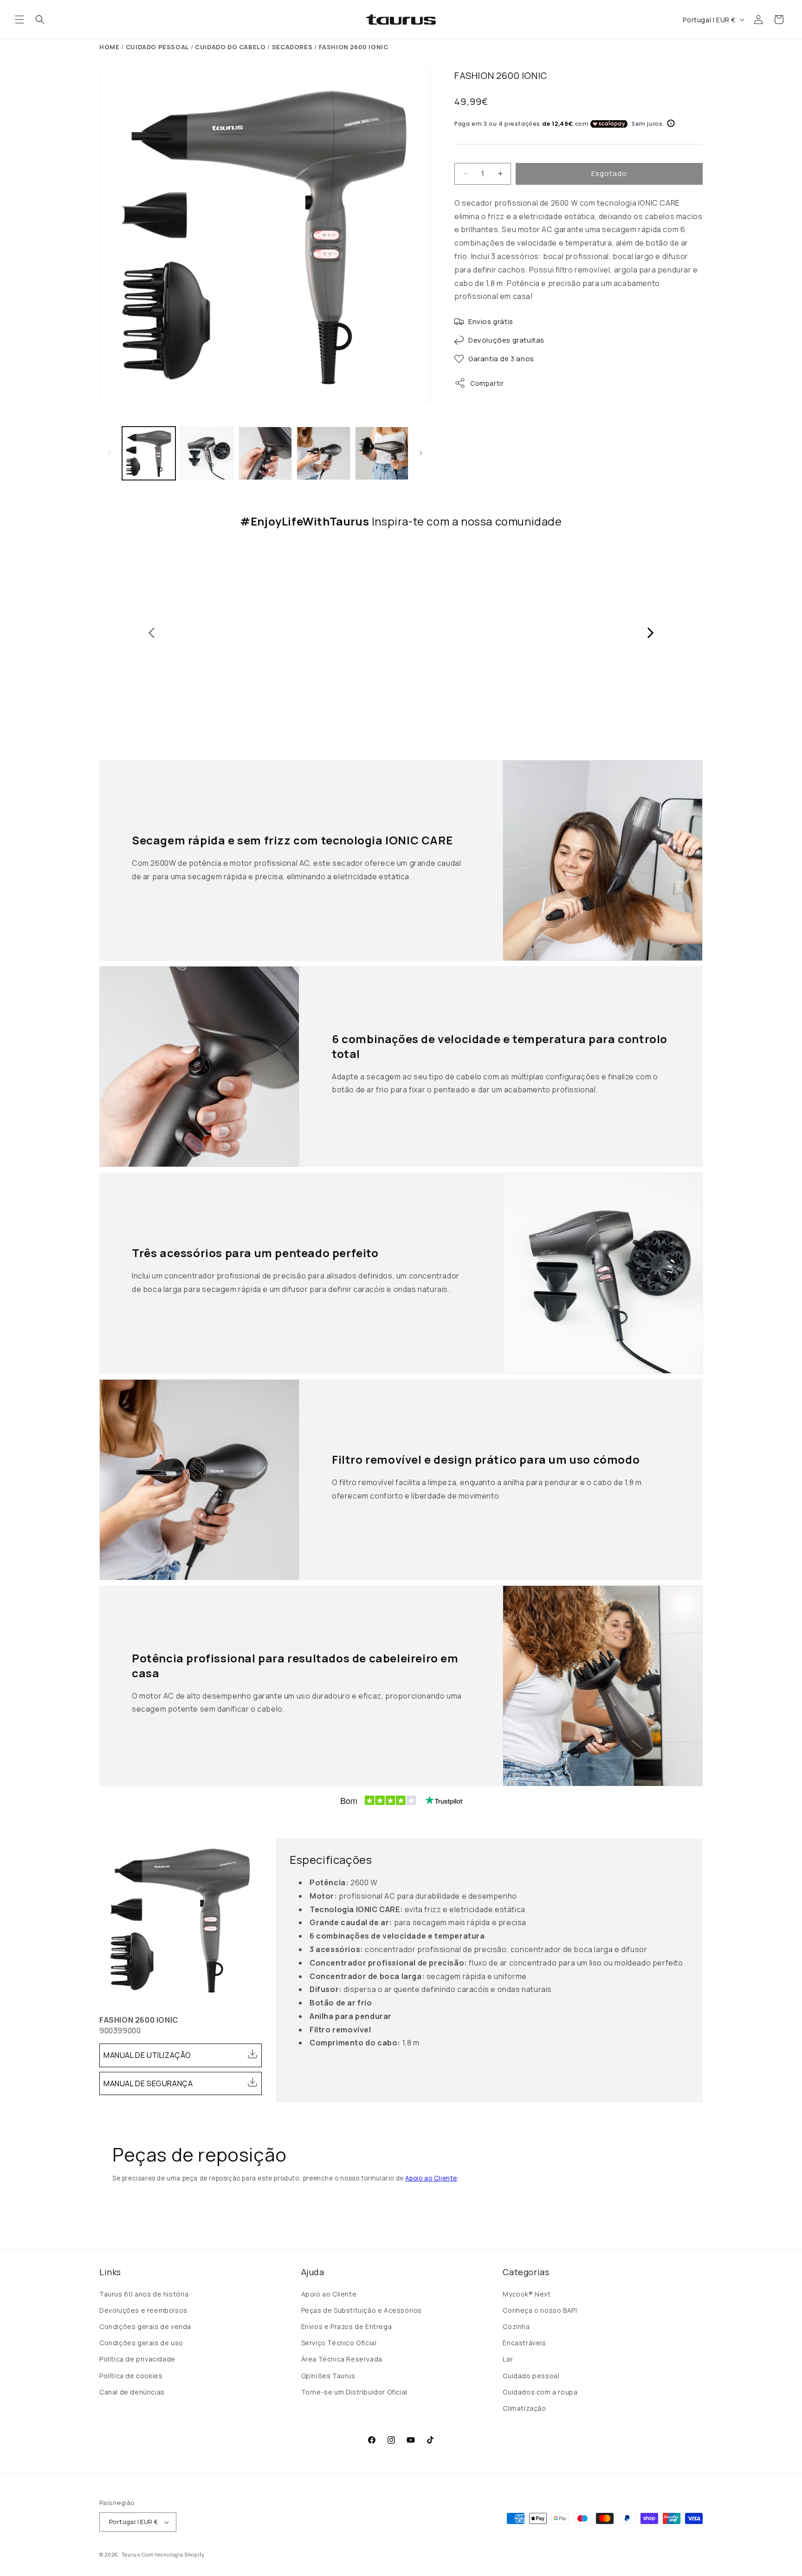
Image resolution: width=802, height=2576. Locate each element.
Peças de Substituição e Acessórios (362, 2310)
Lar (508, 2359)
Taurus (131, 2554)
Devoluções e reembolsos (143, 2310)
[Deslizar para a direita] (421, 453)
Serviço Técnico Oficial (339, 2343)
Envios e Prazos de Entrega (347, 2326)
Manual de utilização (147, 2055)
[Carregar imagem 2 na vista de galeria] (207, 453)
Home (109, 47)
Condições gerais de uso (141, 2343)
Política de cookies (131, 2376)
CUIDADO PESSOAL (157, 47)
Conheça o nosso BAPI (540, 2310)
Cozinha (516, 2326)
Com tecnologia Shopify (173, 2554)
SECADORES (292, 47)
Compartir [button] (487, 383)
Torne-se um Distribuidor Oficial (354, 2392)
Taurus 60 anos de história (144, 2294)
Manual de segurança (148, 2083)
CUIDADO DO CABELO (230, 47)
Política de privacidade (137, 2359)
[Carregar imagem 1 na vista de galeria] (149, 453)
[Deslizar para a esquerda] (110, 453)
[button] (19, 19)
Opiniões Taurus (328, 2376)
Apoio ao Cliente (431, 2178)
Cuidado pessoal (531, 2376)
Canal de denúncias (132, 2392)
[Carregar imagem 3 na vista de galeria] (265, 453)
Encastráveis (524, 2343)
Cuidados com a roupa (540, 2392)
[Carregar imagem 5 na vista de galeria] (382, 453)
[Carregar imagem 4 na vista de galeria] (323, 453)
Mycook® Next (527, 2294)
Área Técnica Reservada (342, 2359)
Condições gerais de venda (145, 2326)
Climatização (524, 2408)
